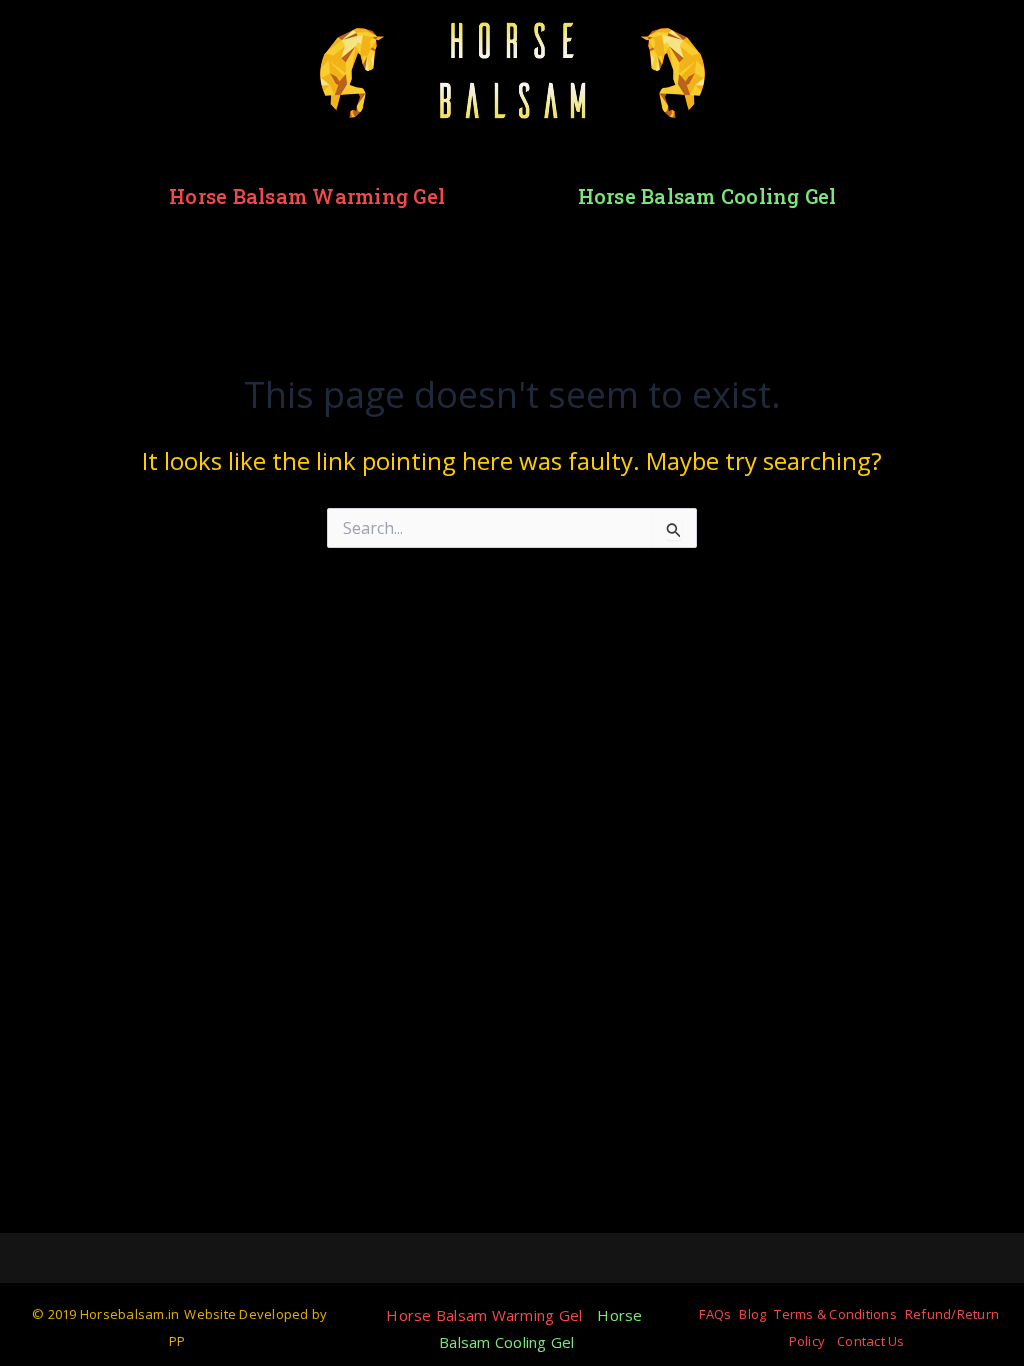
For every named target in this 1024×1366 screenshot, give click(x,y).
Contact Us (871, 1341)
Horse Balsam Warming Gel (307, 196)
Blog (752, 1314)
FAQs (715, 1314)
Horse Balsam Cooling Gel (707, 196)
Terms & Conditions (835, 1314)
